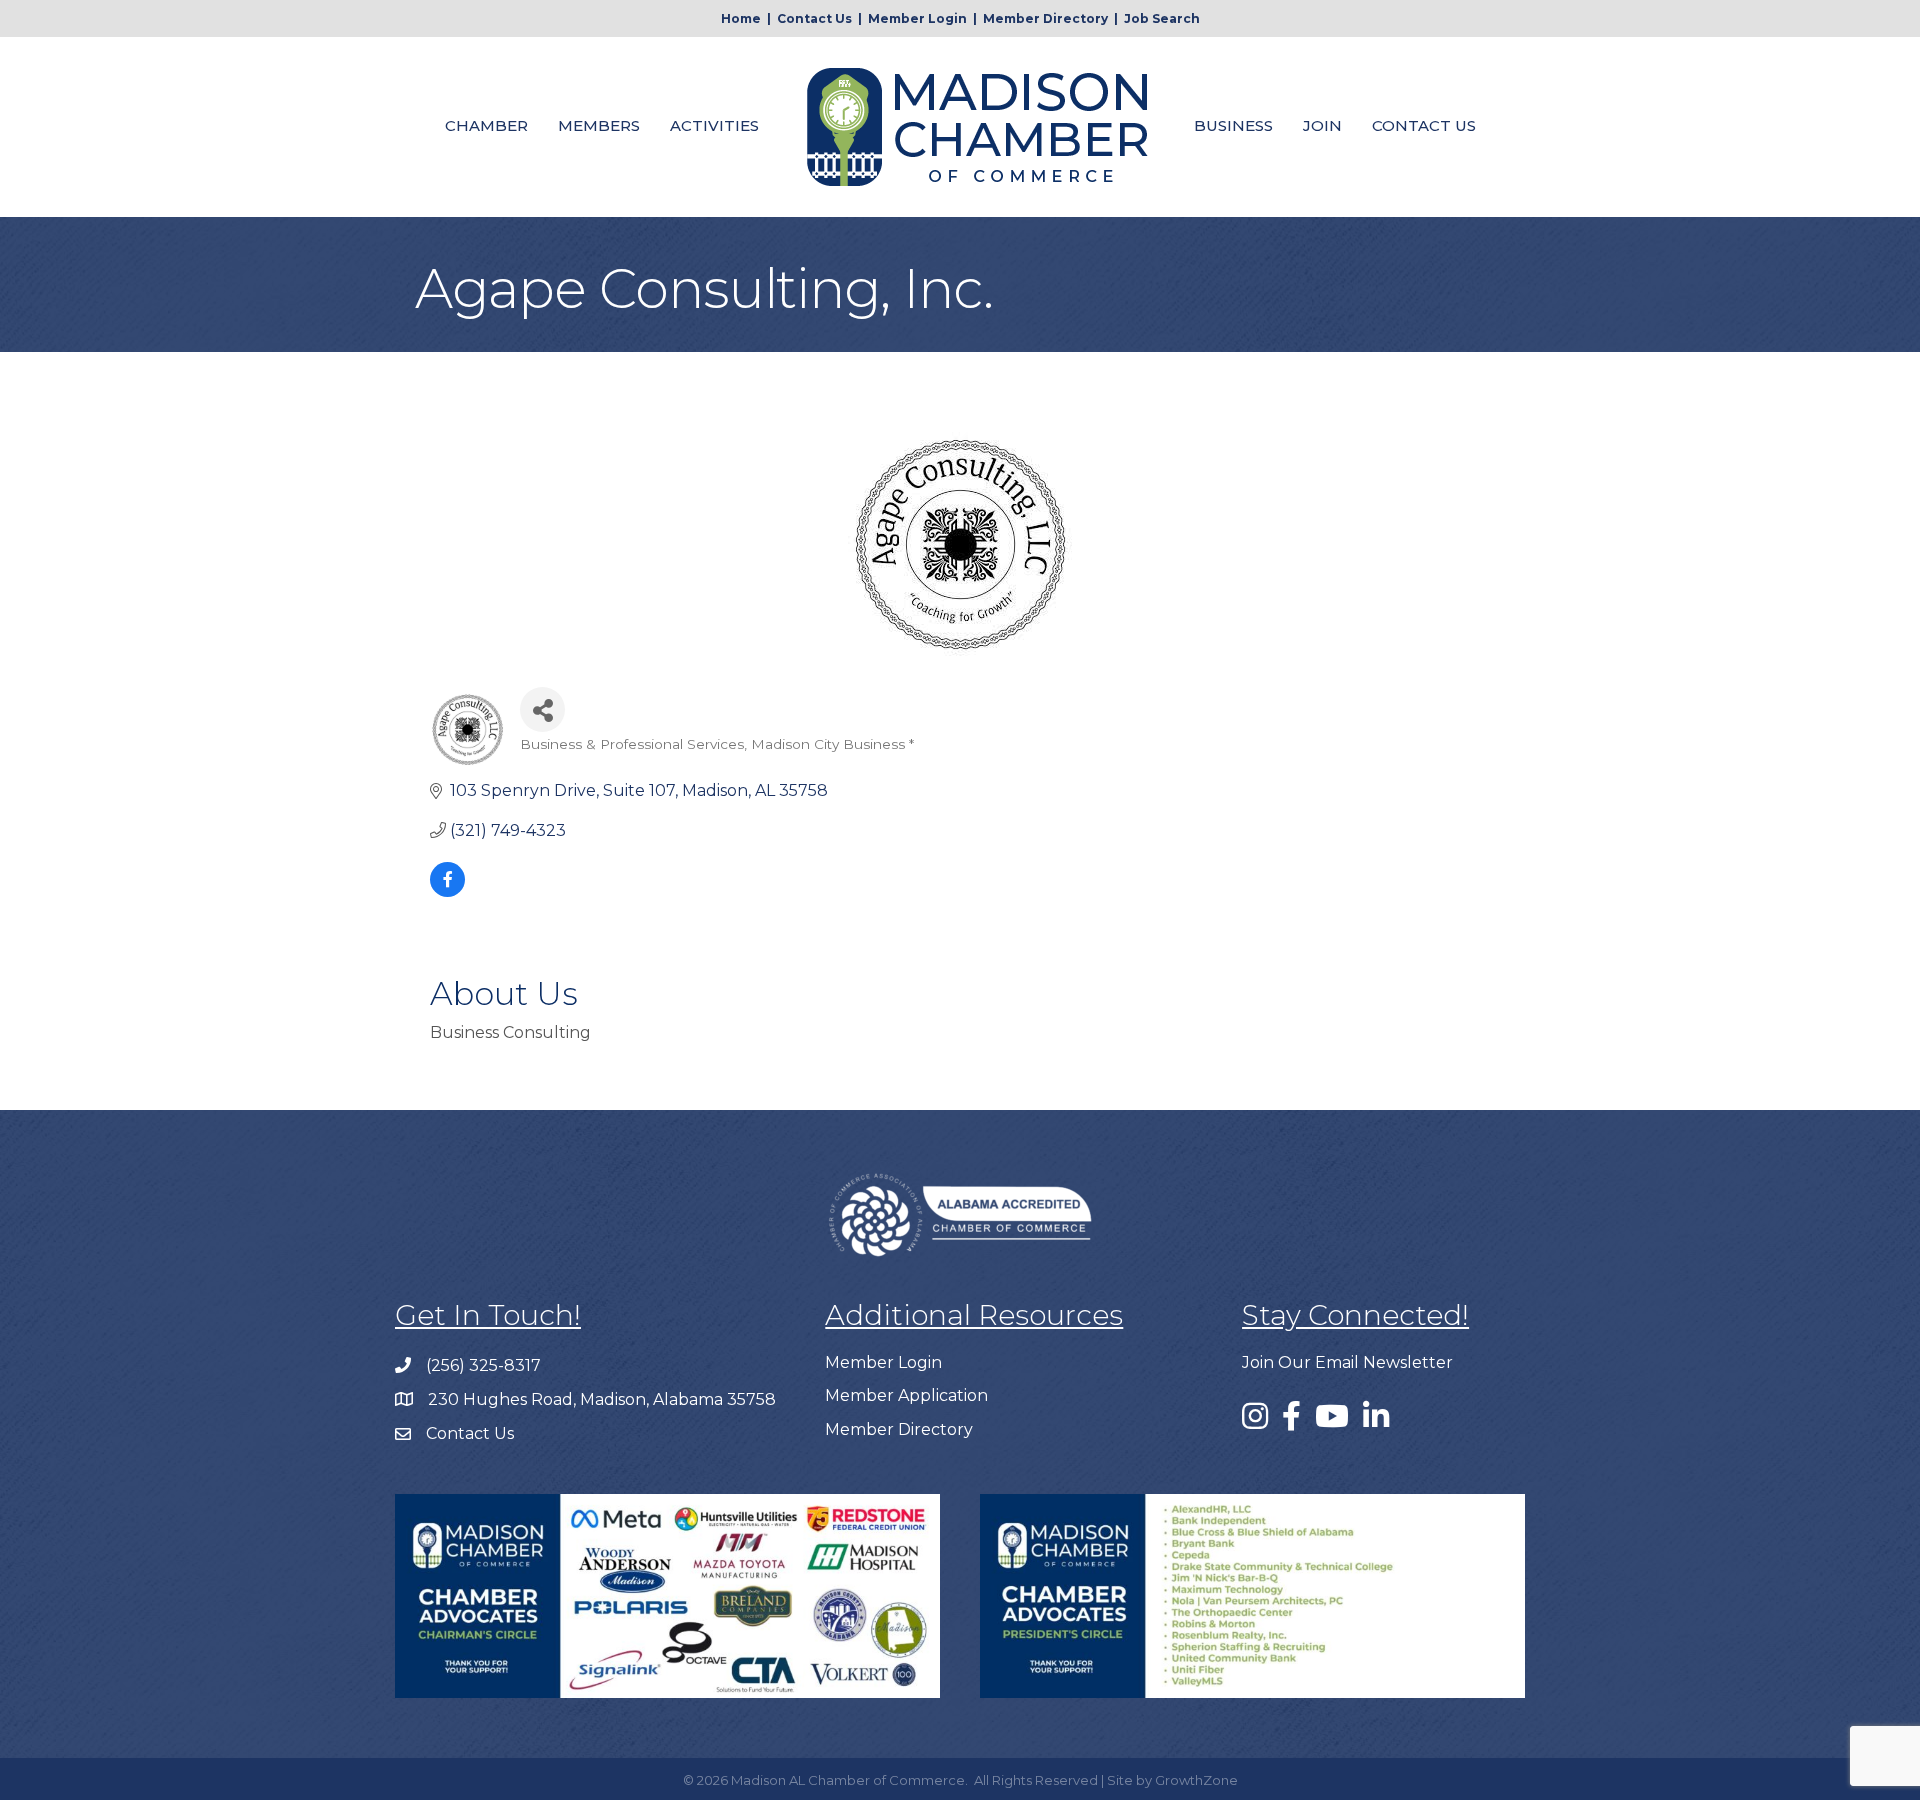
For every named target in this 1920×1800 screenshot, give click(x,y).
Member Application (906, 1395)
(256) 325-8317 (483, 1365)
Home (741, 18)
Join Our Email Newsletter (1347, 1362)
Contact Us (814, 18)
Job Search (1162, 18)
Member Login (917, 18)
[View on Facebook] (447, 891)
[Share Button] (542, 709)
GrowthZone (1196, 1780)
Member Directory (1045, 18)
